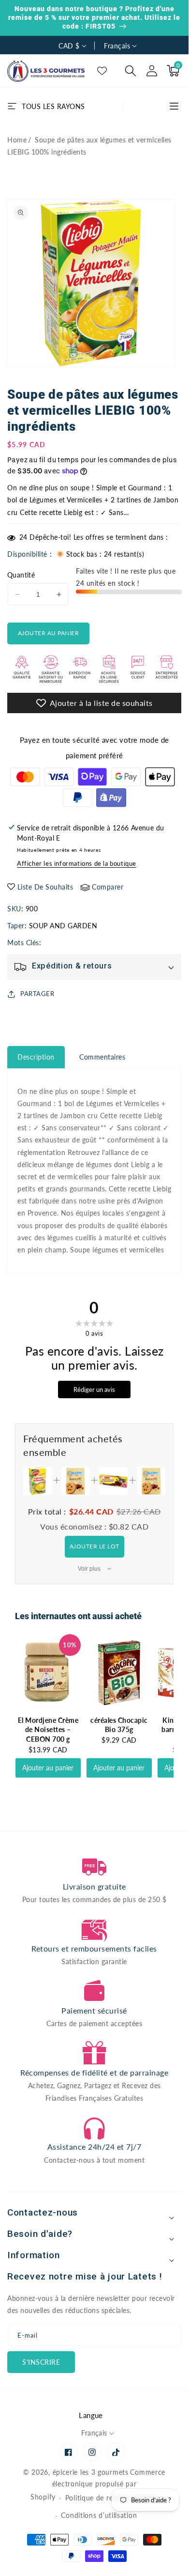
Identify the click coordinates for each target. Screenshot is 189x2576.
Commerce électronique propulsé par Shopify (98, 2485)
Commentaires (102, 1057)
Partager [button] (37, 994)
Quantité (21, 575)
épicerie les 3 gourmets (91, 2472)
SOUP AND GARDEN (63, 926)
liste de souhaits (45, 887)
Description (36, 1057)
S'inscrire (41, 2362)
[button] (131, 71)
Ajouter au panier (48, 1768)
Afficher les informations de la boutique (77, 863)
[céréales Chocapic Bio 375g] (119, 1673)
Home (17, 140)
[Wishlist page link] (102, 71)
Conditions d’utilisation (99, 2515)
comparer (108, 887)
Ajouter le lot (94, 1546)
